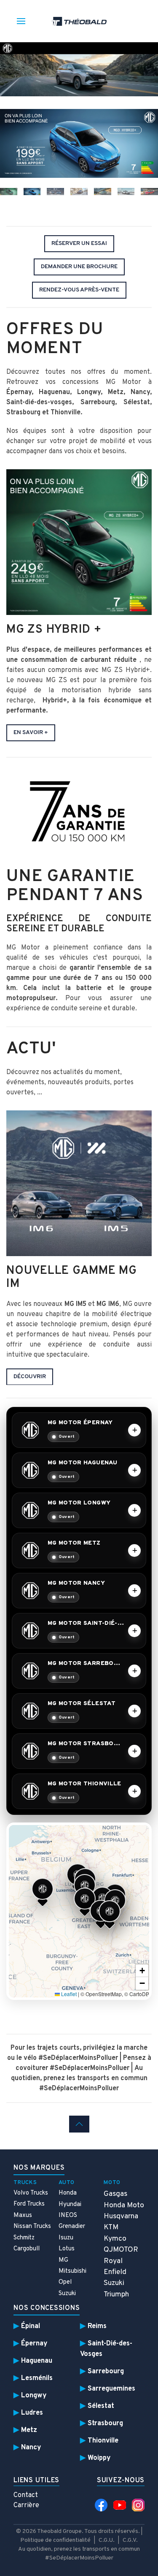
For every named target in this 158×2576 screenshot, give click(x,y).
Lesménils (37, 2378)
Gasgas (115, 2194)
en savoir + (31, 733)
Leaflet (68, 1994)
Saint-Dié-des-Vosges (106, 2349)
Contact (26, 2495)
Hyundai (70, 2205)
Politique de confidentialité (55, 2540)
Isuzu (66, 2238)
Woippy (99, 2458)
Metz (29, 2430)
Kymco (115, 2239)
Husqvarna (121, 2216)
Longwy (34, 2395)
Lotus (67, 2249)
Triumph (116, 2294)
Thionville (103, 2441)
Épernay (34, 2343)
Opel (65, 2282)
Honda (68, 2193)
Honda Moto (124, 2205)
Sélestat (101, 2406)
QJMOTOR (121, 2250)
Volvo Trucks (31, 2193)
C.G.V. (130, 2540)
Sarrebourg (106, 2371)
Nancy (31, 2447)
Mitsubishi (72, 2271)
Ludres (32, 2413)
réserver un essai (79, 243)
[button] (43, 1892)
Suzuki (67, 2294)
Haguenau (37, 2361)
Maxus (23, 2216)
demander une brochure (79, 267)
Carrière (26, 2505)
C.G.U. (107, 2540)
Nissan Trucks (32, 2226)
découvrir (30, 1376)
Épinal (31, 2326)
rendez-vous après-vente (79, 290)
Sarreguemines (111, 2389)
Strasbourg (105, 2423)
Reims (97, 2326)
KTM (111, 2227)
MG (63, 2260)
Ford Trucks (29, 2204)
